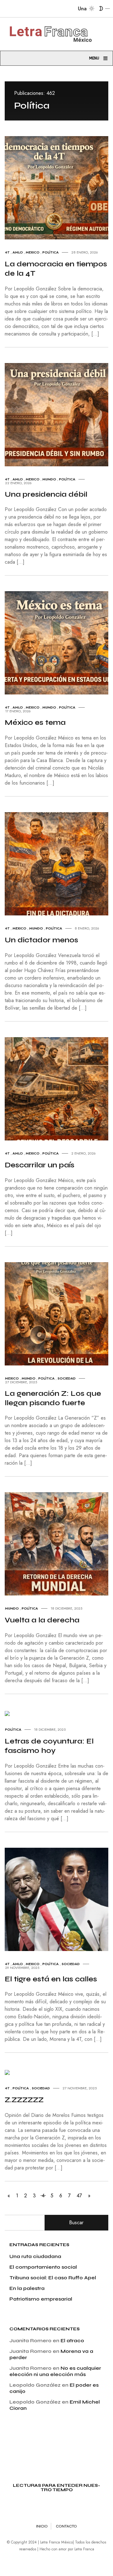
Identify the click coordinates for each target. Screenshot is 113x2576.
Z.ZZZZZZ (24, 2100)
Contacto (66, 2526)
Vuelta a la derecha (42, 1620)
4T (7, 252)
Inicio (42, 2526)
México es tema (35, 722)
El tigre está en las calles (51, 1979)
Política (51, 252)
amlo (18, 252)
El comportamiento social (43, 2267)
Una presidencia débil (46, 494)
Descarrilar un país (40, 1165)
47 (79, 2196)
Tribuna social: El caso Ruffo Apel (53, 2278)
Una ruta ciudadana (35, 2256)
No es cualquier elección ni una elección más (55, 2371)
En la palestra (27, 2288)
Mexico (33, 252)
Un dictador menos (41, 940)
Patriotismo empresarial (41, 2299)
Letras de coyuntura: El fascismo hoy (49, 1746)
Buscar (76, 2223)
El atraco (72, 2340)
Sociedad (67, 1378)
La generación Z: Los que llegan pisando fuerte (53, 1398)
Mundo (49, 479)
